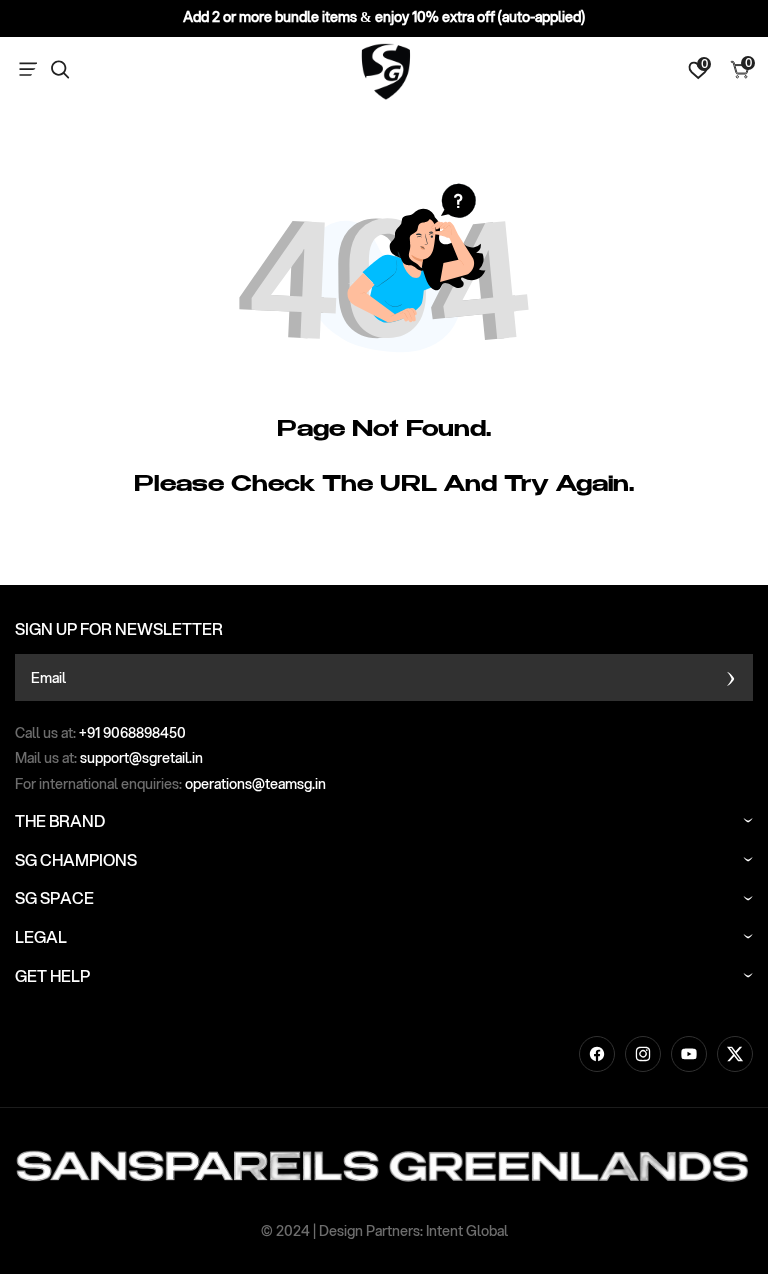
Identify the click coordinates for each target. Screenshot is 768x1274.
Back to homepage (459, 549)
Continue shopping (310, 549)
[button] (32, 70)
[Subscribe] (730, 677)
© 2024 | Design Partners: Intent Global (384, 1231)
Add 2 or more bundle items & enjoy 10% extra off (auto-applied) (384, 17)
